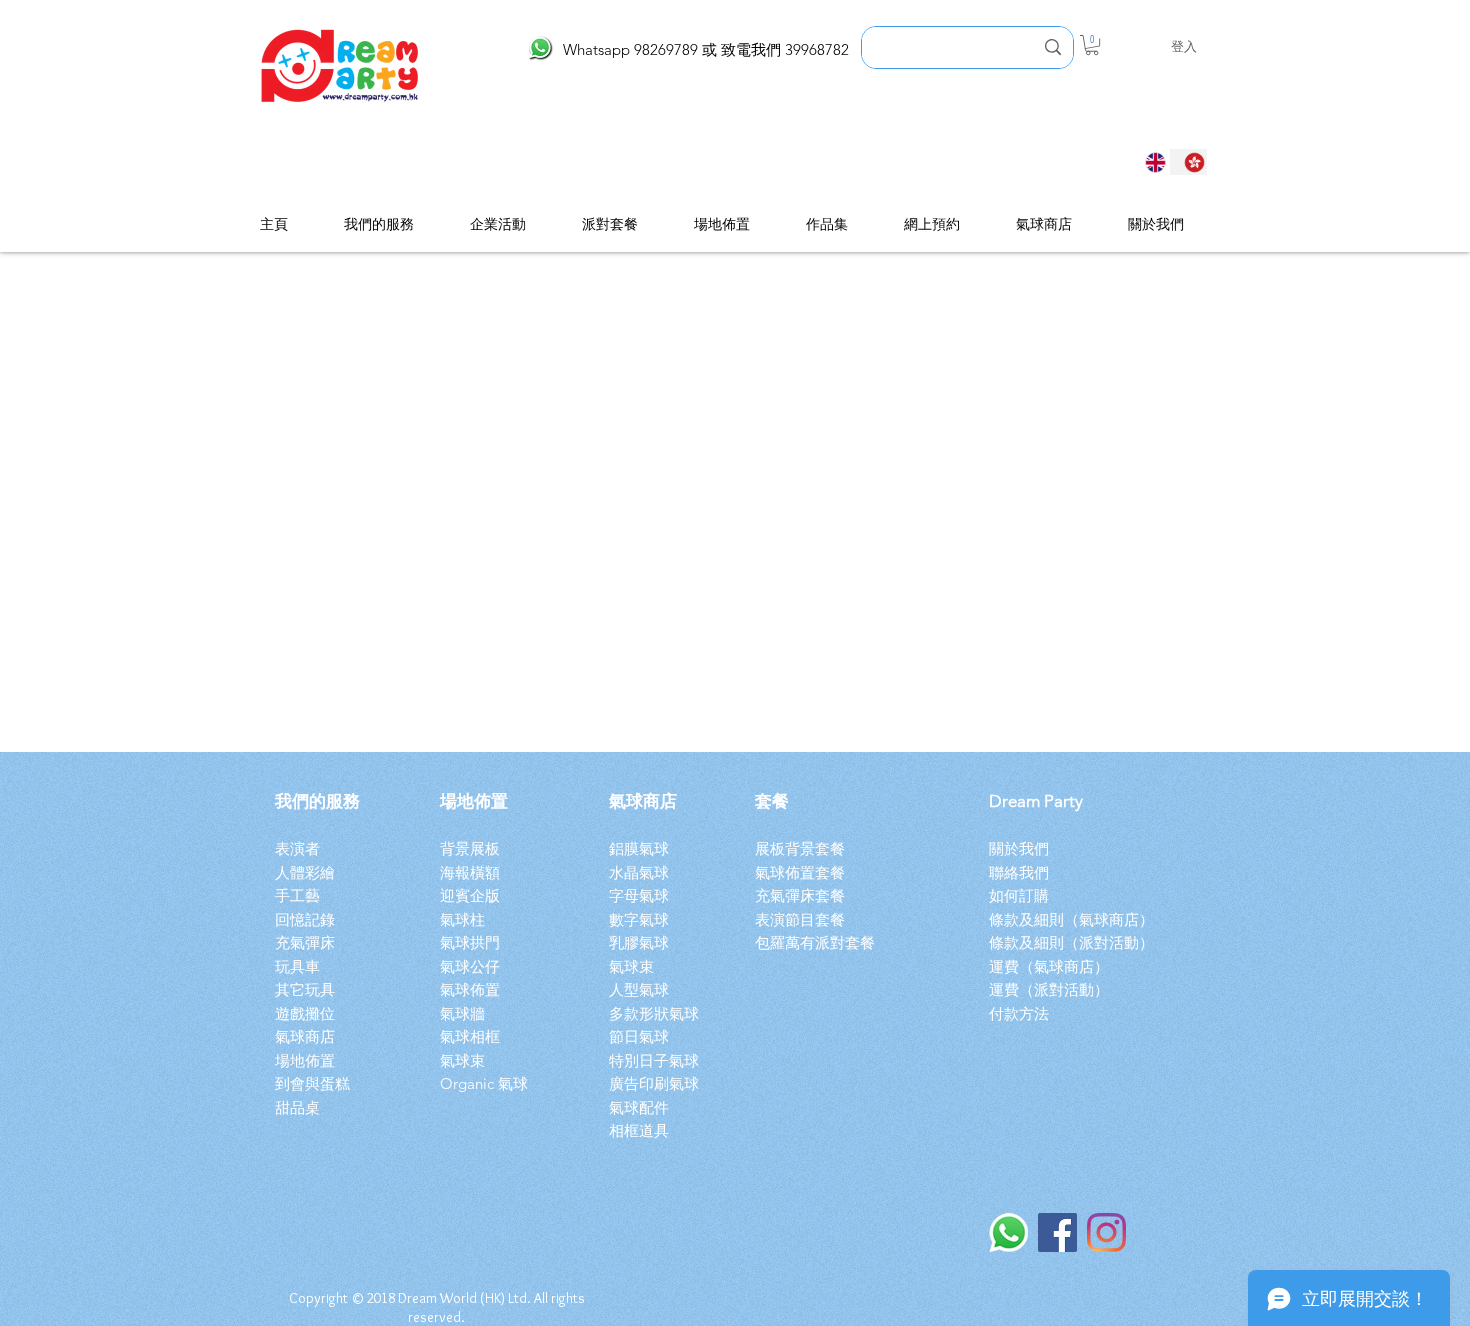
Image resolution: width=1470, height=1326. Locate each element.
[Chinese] (1188, 162)
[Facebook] (1057, 1232)
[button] (1092, 45)
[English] (1150, 162)
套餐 (772, 801)
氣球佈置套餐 (804, 872)
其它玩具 (305, 989)
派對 (1094, 942)
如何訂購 (1019, 895)
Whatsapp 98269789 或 (642, 49)
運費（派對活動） (1049, 989)
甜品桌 (297, 1107)
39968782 (817, 49)
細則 (1049, 942)
